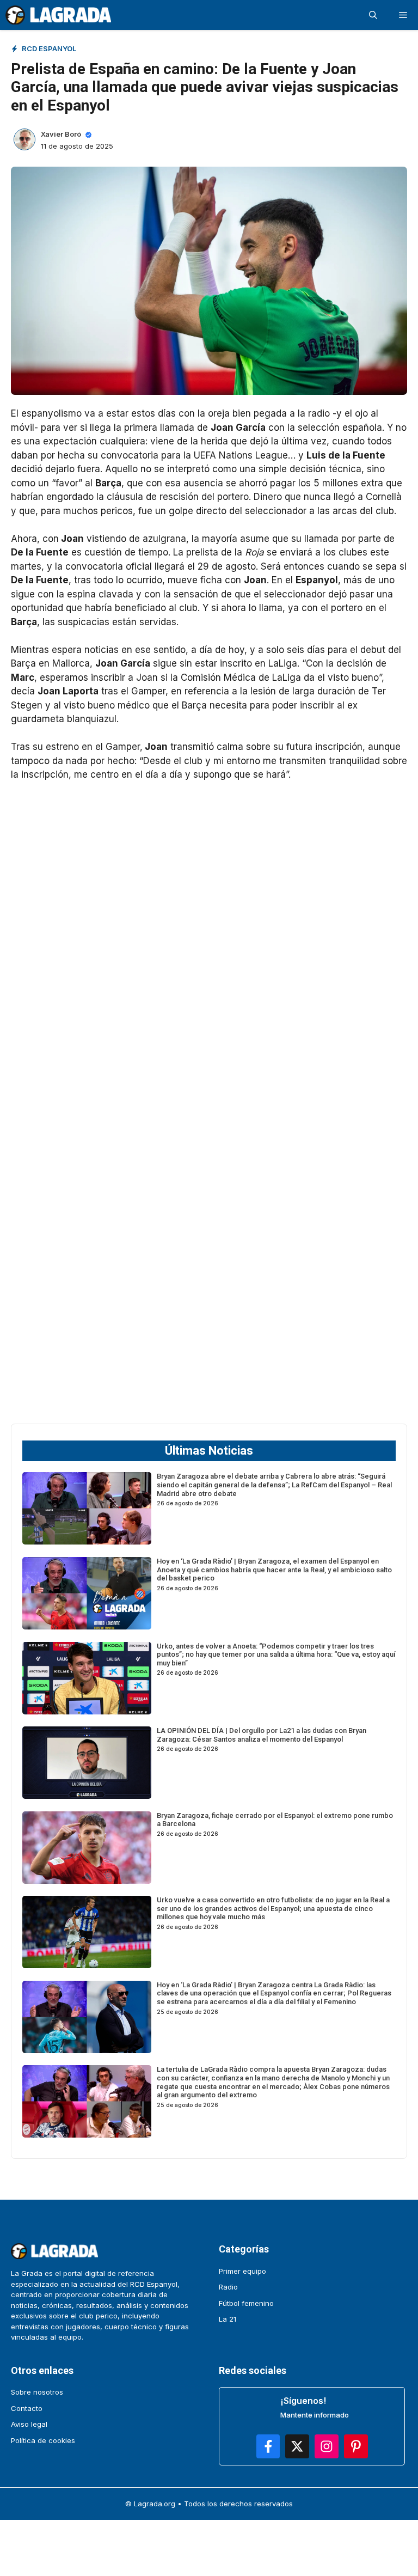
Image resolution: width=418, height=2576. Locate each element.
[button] (373, 15)
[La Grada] (58, 15)
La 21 (228, 2319)
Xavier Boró (61, 134)
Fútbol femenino (246, 2303)
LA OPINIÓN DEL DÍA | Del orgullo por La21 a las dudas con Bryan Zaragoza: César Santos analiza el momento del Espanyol (262, 1735)
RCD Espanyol (49, 48)
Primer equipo (242, 2271)
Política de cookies (43, 2440)
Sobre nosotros (37, 2392)
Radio (228, 2287)
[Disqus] (209, 1269)
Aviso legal (29, 2424)
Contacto (27, 2408)
